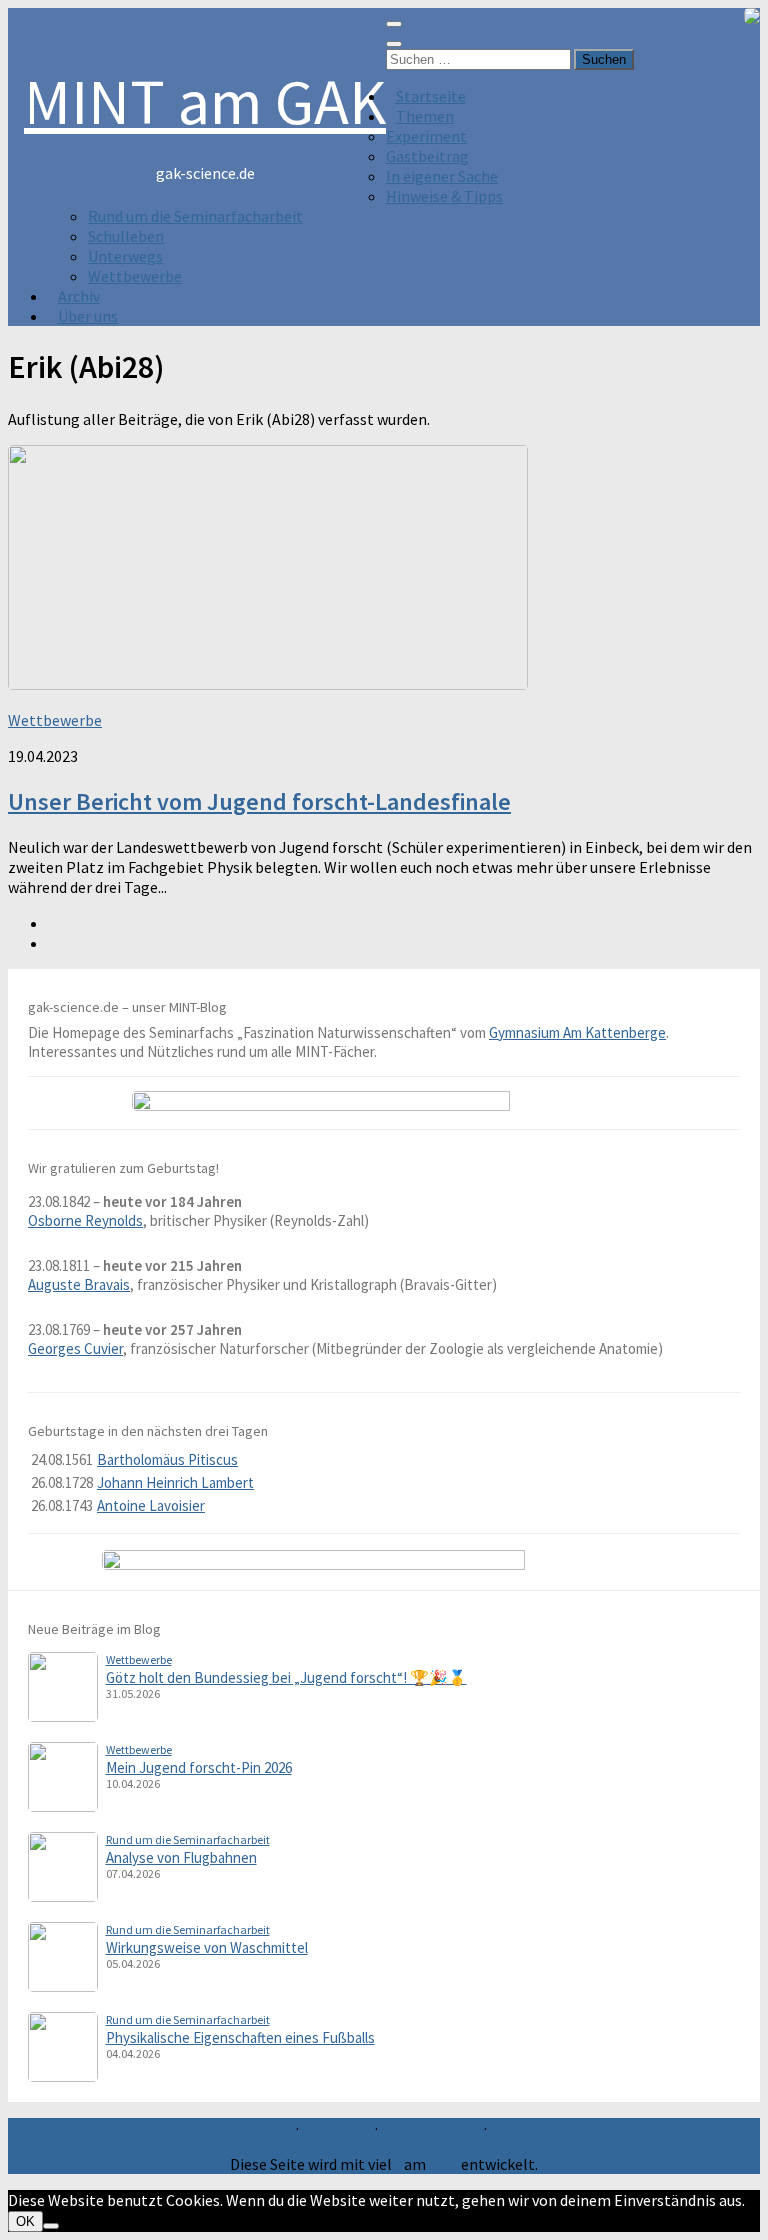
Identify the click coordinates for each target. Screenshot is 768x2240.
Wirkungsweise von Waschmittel (207, 1947)
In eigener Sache (442, 176)
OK (25, 2221)
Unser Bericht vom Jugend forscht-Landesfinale (259, 801)
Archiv (79, 296)
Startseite (431, 96)
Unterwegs (125, 256)
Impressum (248, 2128)
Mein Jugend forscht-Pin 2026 (199, 1767)
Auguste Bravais (79, 1284)
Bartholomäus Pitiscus (167, 1459)
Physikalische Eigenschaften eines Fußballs (240, 2037)
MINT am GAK (205, 101)
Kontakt (337, 2128)
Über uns (88, 316)
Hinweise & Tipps (444, 196)
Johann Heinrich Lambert (175, 1482)
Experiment (426, 136)
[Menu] (394, 24)
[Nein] (51, 2226)
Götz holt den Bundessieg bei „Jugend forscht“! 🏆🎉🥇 (286, 1677)
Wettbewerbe (135, 276)
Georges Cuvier (75, 1348)
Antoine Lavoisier (151, 1505)
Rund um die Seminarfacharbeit (195, 216)
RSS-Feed (528, 2128)
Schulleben (126, 236)
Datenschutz (431, 2128)
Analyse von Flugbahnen (181, 1857)
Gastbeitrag (427, 156)
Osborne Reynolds (85, 1220)
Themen (425, 116)
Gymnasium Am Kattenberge (577, 1032)
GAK (443, 2164)
